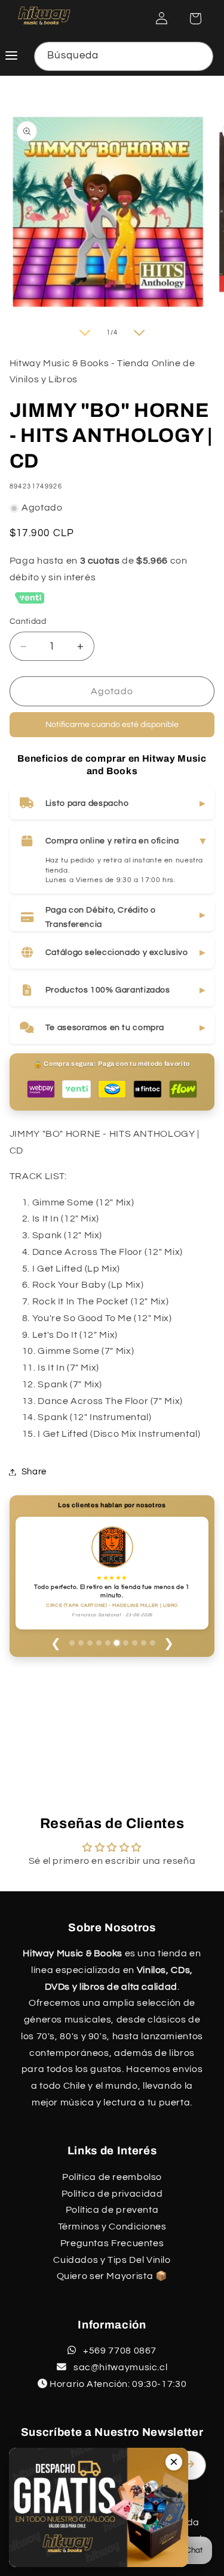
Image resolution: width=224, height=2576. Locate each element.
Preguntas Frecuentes (112, 2243)
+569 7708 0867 (119, 2351)
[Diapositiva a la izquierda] (85, 333)
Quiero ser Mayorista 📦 (112, 2276)
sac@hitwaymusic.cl (119, 2367)
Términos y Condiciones (112, 2226)
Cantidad (28, 621)
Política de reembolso (112, 2177)
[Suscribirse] (192, 2464)
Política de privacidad (112, 2194)
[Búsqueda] (199, 56)
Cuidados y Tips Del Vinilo (112, 2260)
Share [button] (34, 1472)
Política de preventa (112, 2210)
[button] (195, 18)
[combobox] (124, 56)
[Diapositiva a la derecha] (139, 333)
